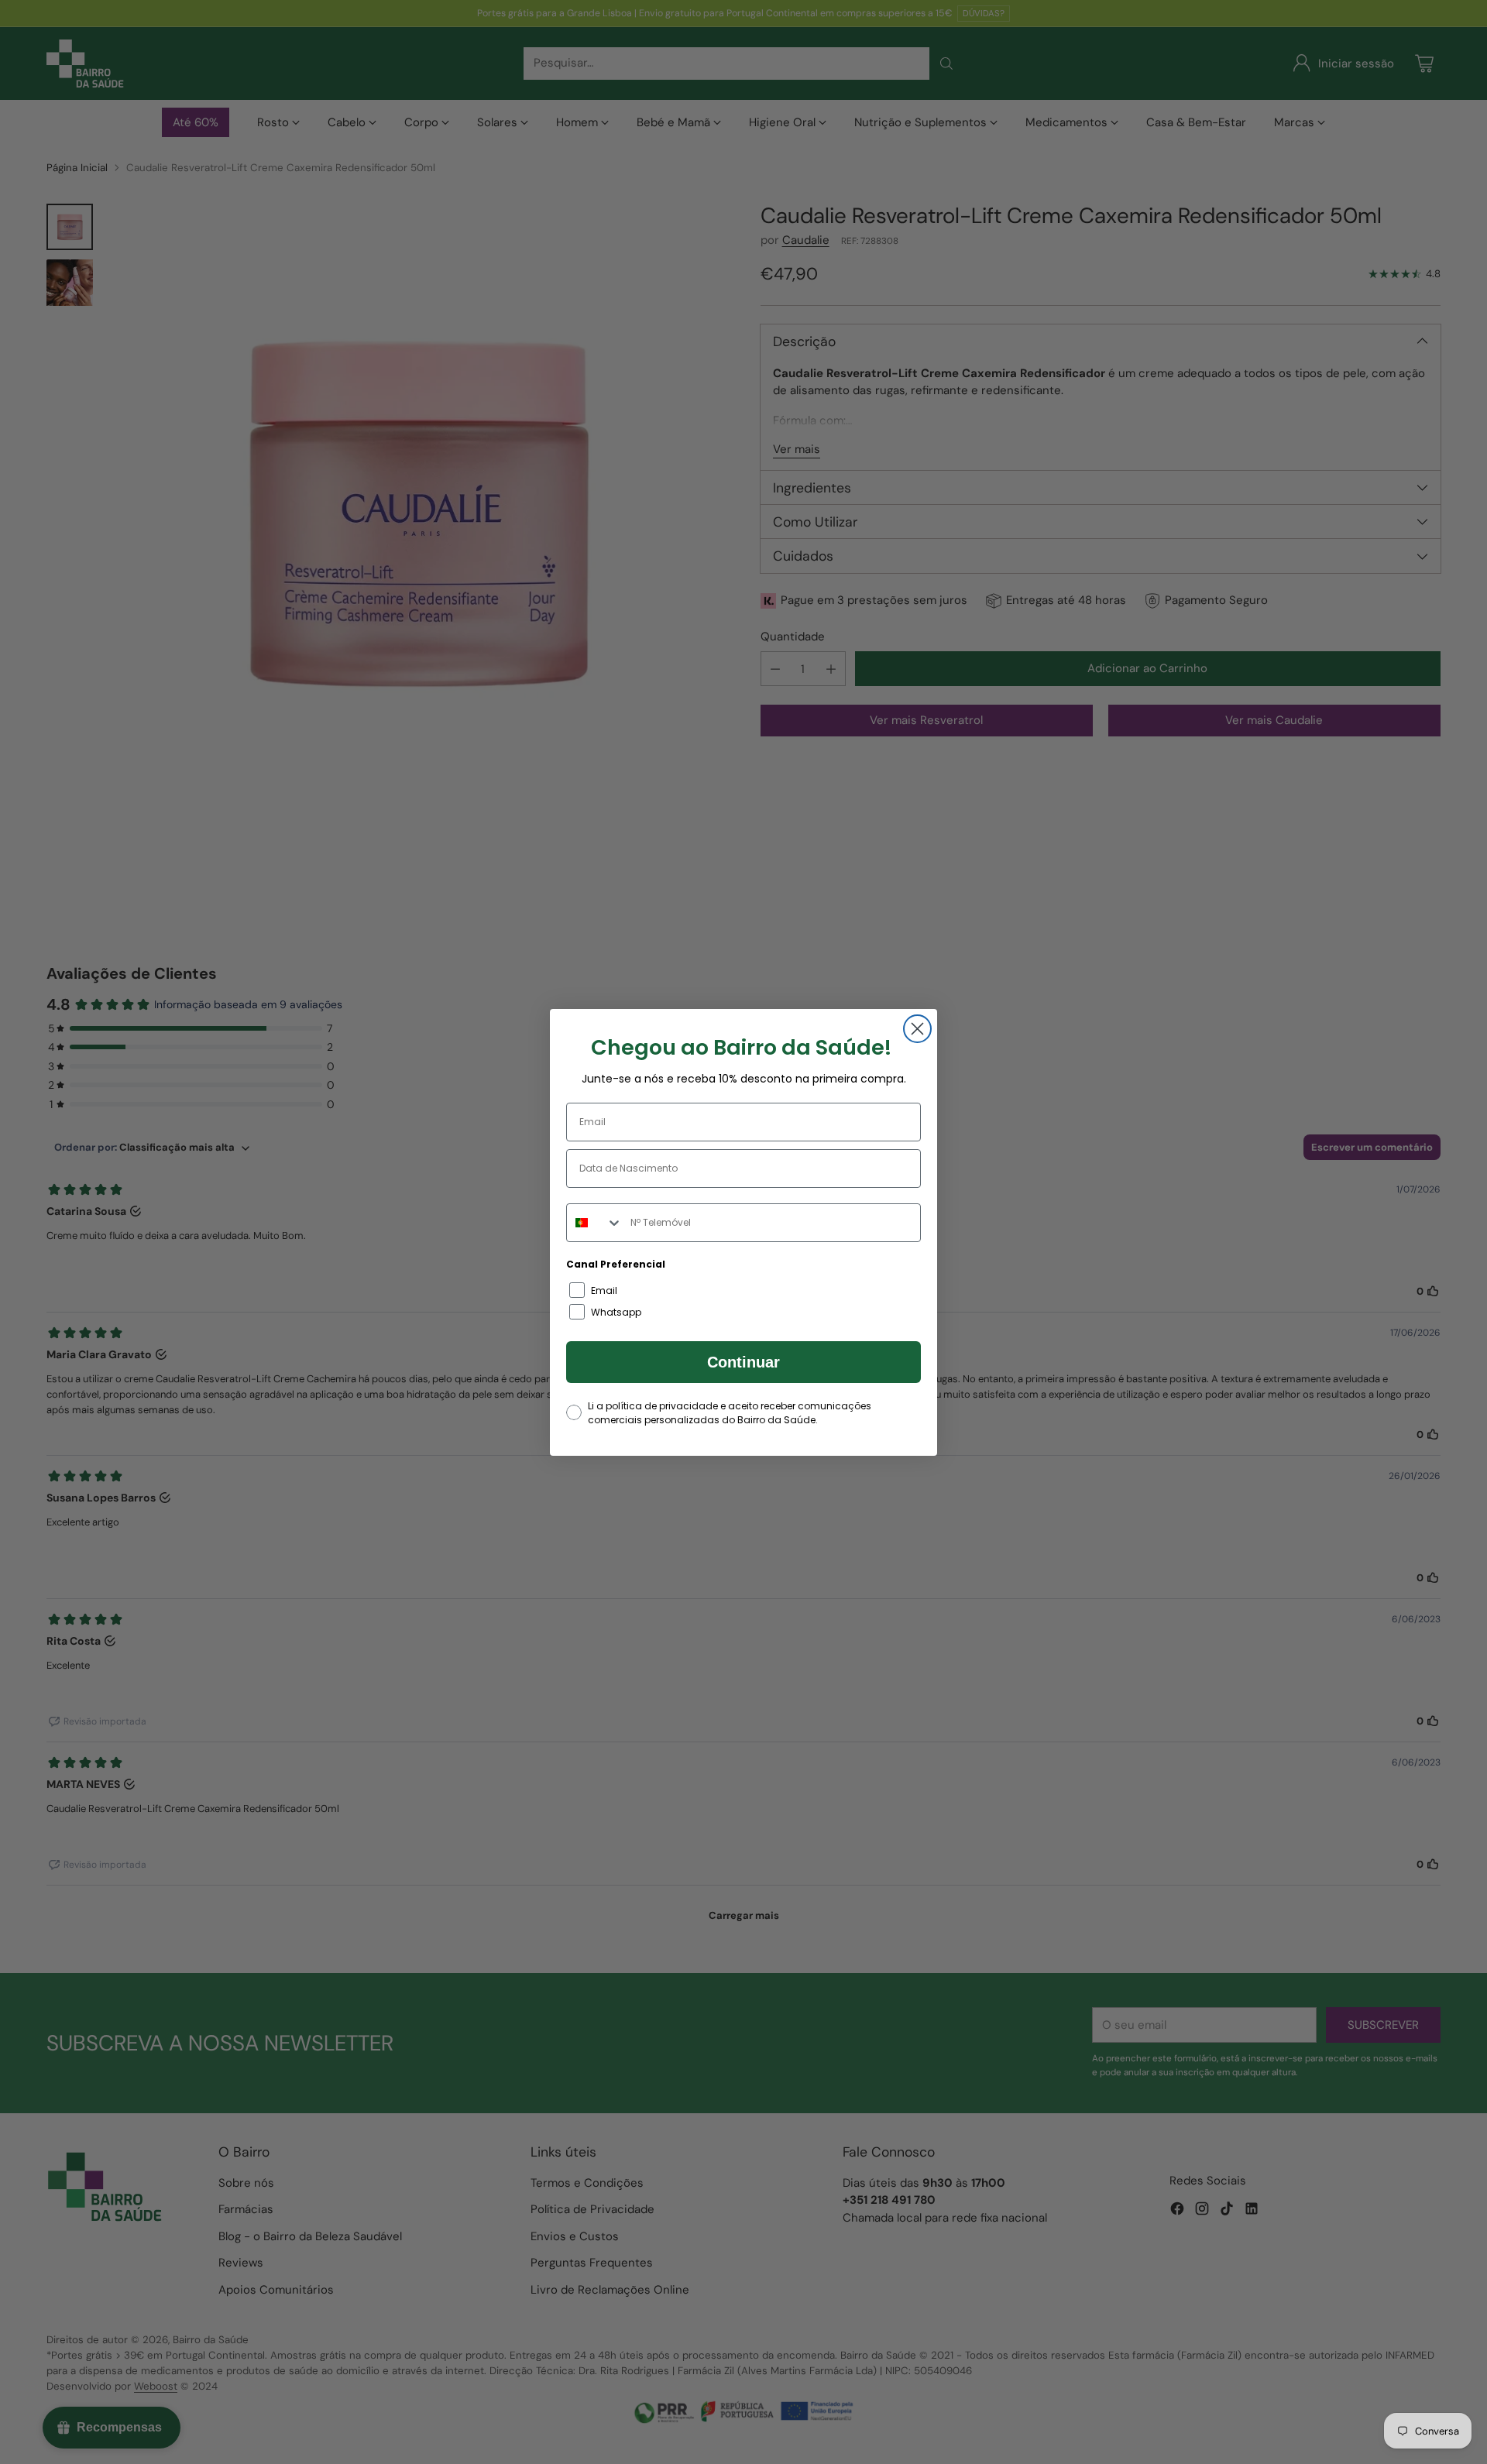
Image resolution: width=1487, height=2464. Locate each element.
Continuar (743, 1362)
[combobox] (595, 1223)
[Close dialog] (917, 1029)
